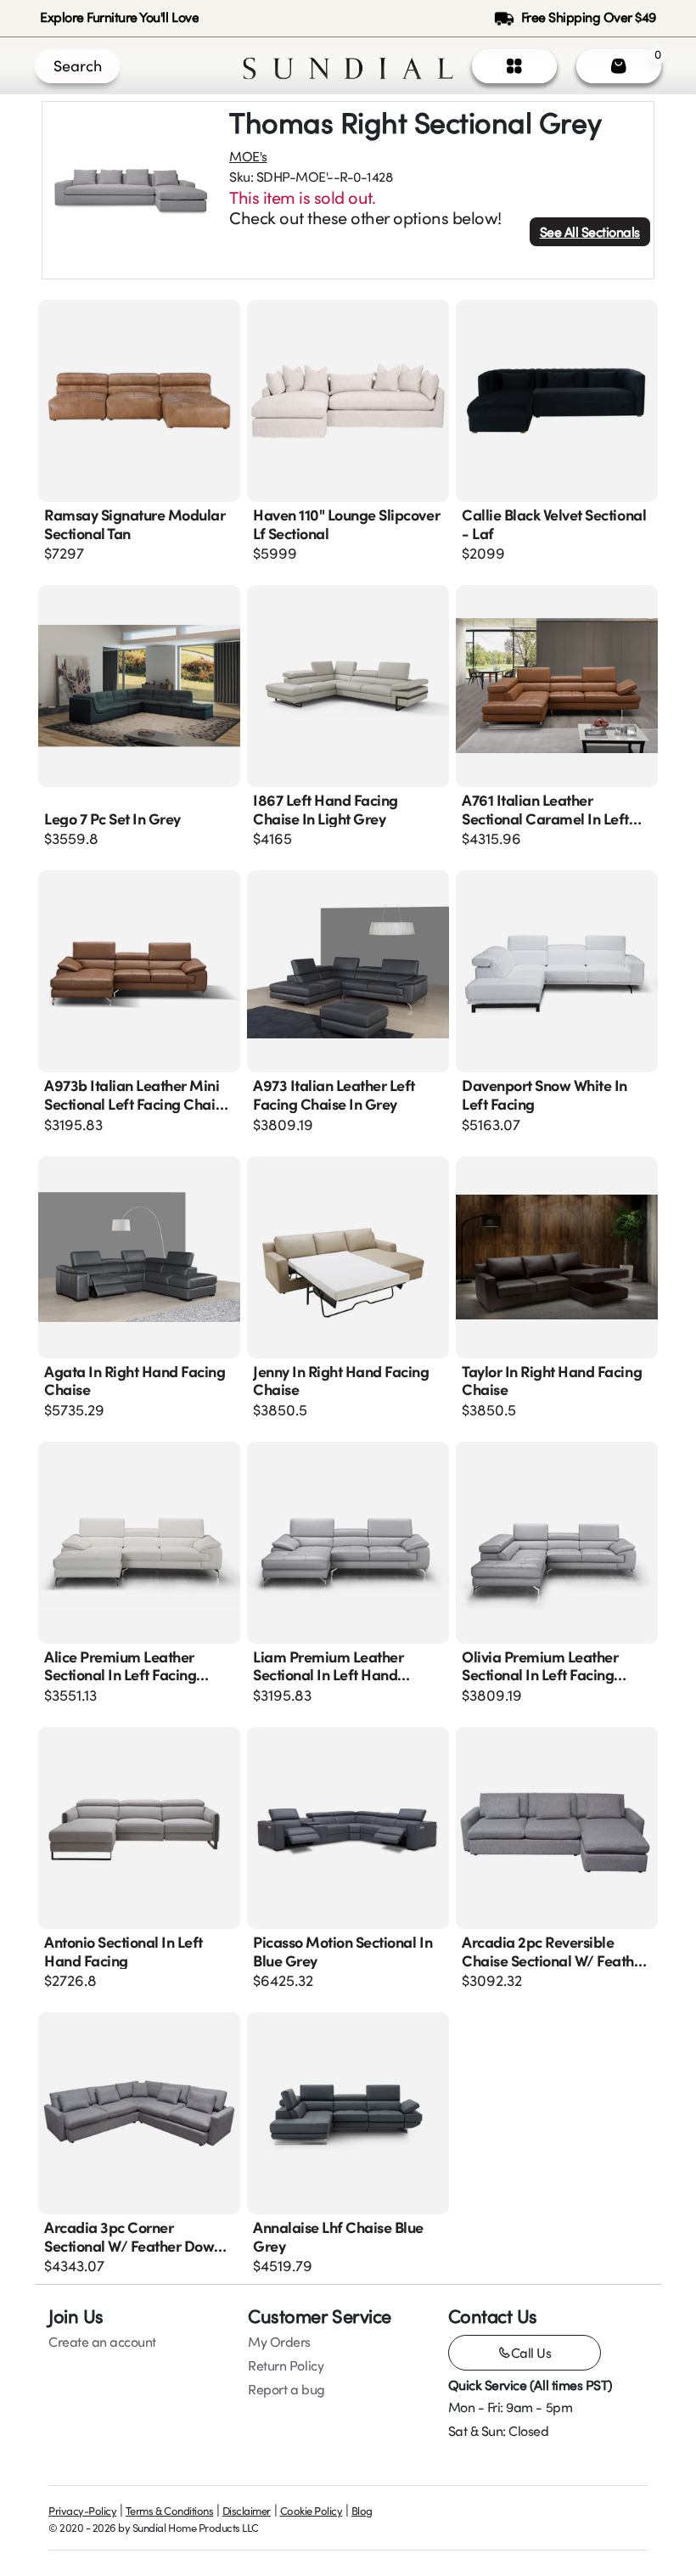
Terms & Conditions (169, 2511)
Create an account (102, 2342)
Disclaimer (247, 2511)
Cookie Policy (312, 2511)
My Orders (279, 2342)
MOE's (248, 156)
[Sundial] (348, 66)
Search (78, 65)
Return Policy (286, 2365)
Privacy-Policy (82, 2511)
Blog (362, 2511)
